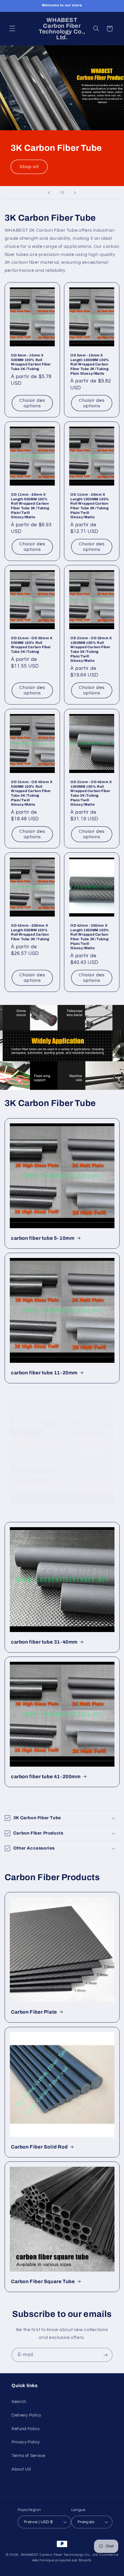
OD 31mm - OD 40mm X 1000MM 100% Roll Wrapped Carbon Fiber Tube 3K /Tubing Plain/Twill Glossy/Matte (91, 793)
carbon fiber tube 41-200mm (46, 1777)
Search (19, 2402)
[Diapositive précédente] (49, 193)
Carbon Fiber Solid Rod (39, 2147)
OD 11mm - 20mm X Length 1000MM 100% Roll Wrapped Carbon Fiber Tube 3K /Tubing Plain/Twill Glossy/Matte (90, 506)
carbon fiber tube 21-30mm (44, 1513)
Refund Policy (26, 2429)
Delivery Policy (26, 2415)
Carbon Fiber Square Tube (43, 2281)
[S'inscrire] (106, 2355)
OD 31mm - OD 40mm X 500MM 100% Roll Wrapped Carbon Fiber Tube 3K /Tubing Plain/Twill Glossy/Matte (32, 793)
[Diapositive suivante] (75, 193)
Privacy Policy (26, 2442)
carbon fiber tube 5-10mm (43, 1238)
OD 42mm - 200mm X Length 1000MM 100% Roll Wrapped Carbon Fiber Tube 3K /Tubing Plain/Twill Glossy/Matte (90, 937)
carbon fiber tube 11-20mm (44, 1373)
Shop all (29, 167)
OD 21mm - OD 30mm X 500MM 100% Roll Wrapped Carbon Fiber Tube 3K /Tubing (32, 645)
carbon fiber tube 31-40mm (44, 1642)
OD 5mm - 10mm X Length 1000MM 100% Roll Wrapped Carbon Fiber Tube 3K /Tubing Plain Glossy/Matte (90, 364)
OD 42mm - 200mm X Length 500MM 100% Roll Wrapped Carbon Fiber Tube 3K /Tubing (30, 932)
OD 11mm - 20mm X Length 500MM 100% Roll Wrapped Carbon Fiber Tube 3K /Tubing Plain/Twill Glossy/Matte (30, 506)
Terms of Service (28, 2456)
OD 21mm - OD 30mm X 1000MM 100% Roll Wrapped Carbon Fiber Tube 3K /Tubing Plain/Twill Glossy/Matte (91, 649)
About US (21, 2469)
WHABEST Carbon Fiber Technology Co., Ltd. (60, 2555)
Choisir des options (32, 403)
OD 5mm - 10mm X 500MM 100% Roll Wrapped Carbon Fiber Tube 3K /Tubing (31, 362)
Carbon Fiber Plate (34, 2012)
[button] (12, 29)
